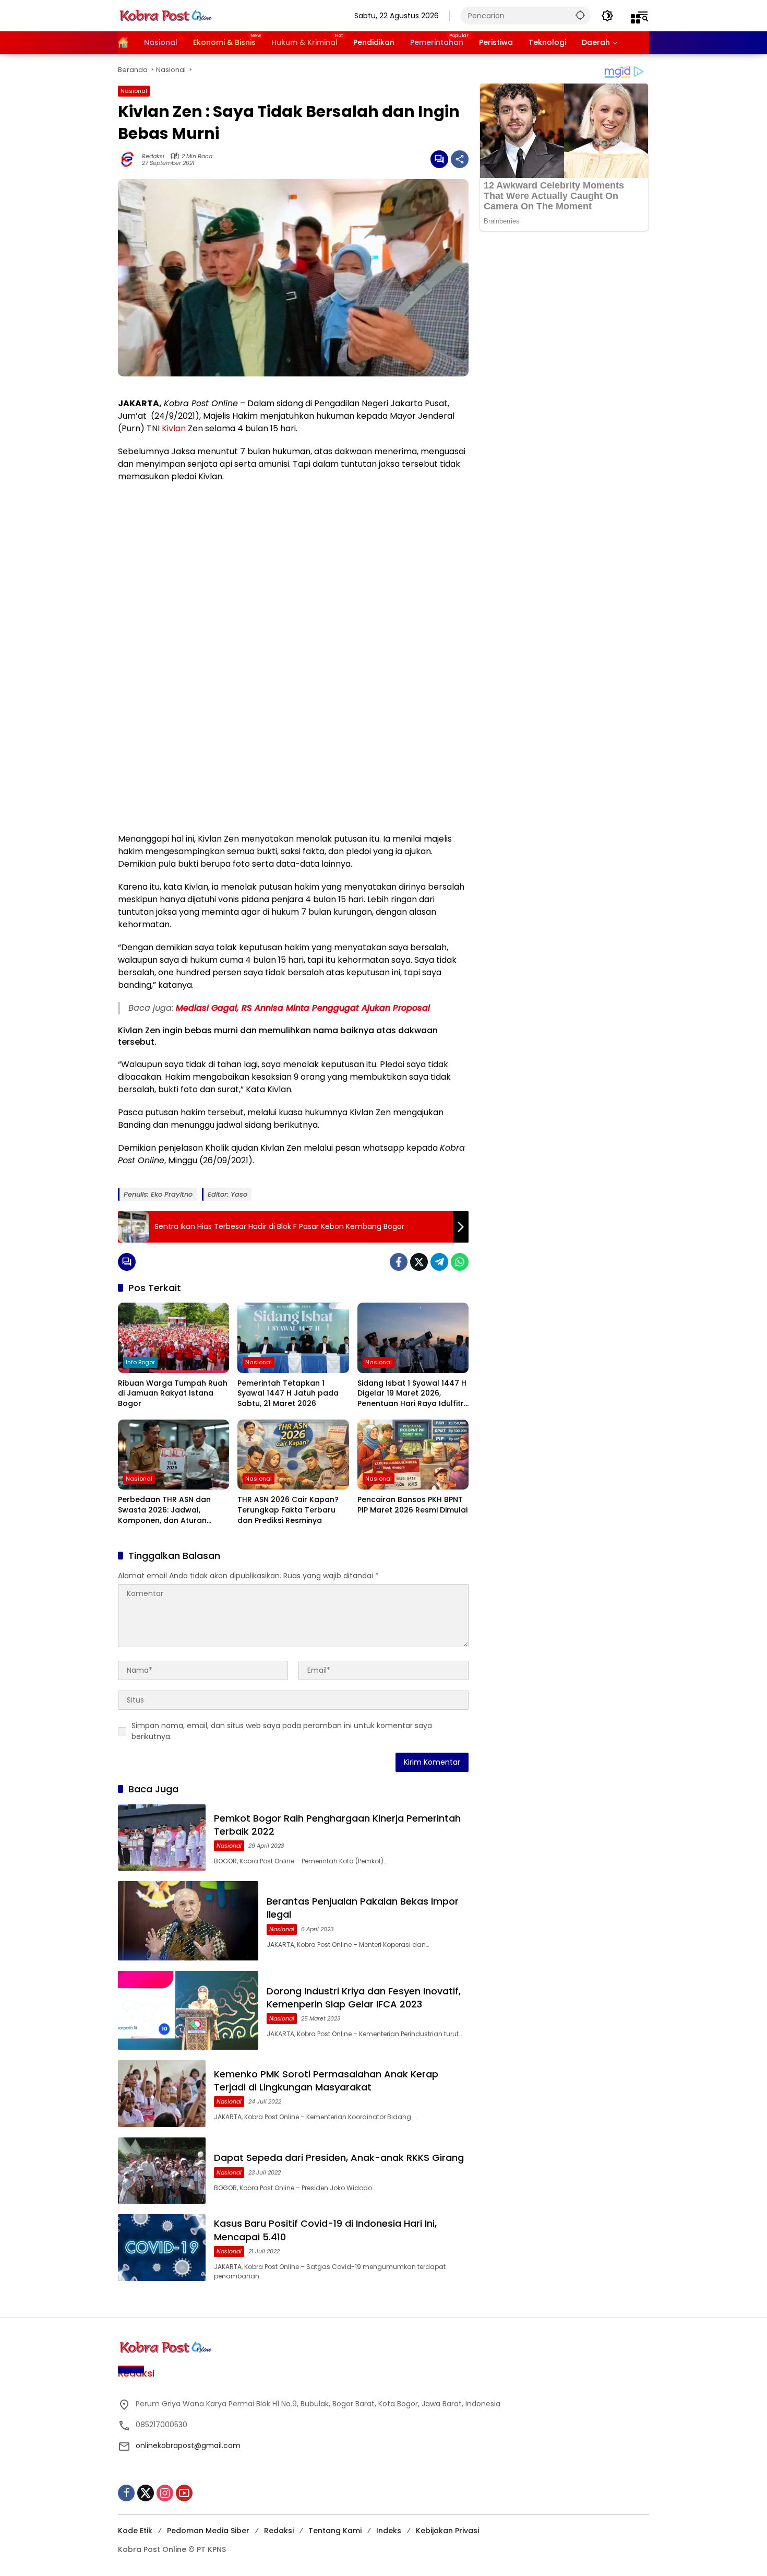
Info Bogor (140, 1362)
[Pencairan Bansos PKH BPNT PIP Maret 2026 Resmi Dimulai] (413, 1455)
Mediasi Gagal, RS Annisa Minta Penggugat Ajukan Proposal (303, 1008)
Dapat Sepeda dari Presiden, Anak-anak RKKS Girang (339, 2158)
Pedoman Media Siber (208, 2531)
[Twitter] (419, 1262)
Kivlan (174, 428)
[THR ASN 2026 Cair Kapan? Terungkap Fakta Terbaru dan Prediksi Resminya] (293, 1455)
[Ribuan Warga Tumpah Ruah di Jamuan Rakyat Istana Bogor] (173, 1338)
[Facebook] (399, 1262)
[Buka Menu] (636, 19)
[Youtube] (184, 2493)
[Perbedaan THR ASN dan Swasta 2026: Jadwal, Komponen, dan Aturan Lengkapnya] (173, 1455)
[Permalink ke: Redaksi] (130, 159)
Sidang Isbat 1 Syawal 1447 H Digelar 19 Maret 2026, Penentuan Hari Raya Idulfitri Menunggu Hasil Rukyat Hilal (412, 1394)
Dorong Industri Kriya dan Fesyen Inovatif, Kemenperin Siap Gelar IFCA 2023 (364, 1998)
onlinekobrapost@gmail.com (188, 2445)
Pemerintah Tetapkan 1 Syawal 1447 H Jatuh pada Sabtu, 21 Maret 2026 (288, 1393)
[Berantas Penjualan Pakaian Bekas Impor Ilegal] (188, 1921)
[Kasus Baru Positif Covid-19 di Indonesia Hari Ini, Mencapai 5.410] (162, 2248)
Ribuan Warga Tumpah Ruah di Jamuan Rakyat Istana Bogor (173, 1393)
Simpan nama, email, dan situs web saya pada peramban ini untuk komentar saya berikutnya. (282, 1731)
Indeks (389, 2531)
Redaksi (153, 156)
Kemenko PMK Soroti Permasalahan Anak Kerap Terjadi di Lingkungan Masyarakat (326, 2081)
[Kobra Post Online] (165, 15)
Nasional (134, 91)
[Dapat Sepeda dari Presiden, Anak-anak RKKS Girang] (162, 2171)
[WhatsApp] (460, 1262)
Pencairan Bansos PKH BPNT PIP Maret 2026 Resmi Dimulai (412, 1505)
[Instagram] (165, 2493)
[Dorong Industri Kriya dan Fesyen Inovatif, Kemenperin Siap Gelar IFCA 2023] (188, 2010)
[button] (580, 15)
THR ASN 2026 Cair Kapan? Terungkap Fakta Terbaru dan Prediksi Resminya (288, 1510)
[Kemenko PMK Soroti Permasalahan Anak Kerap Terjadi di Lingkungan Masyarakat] (162, 2094)
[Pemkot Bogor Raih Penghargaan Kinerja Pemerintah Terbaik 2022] (162, 1838)
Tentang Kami (335, 2531)
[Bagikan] (460, 159)
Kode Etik (135, 2531)
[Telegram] (439, 1262)
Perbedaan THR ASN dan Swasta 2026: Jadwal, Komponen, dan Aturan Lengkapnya (164, 1510)
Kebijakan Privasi (447, 2531)
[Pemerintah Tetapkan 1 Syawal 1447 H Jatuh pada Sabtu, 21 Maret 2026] (293, 1338)
